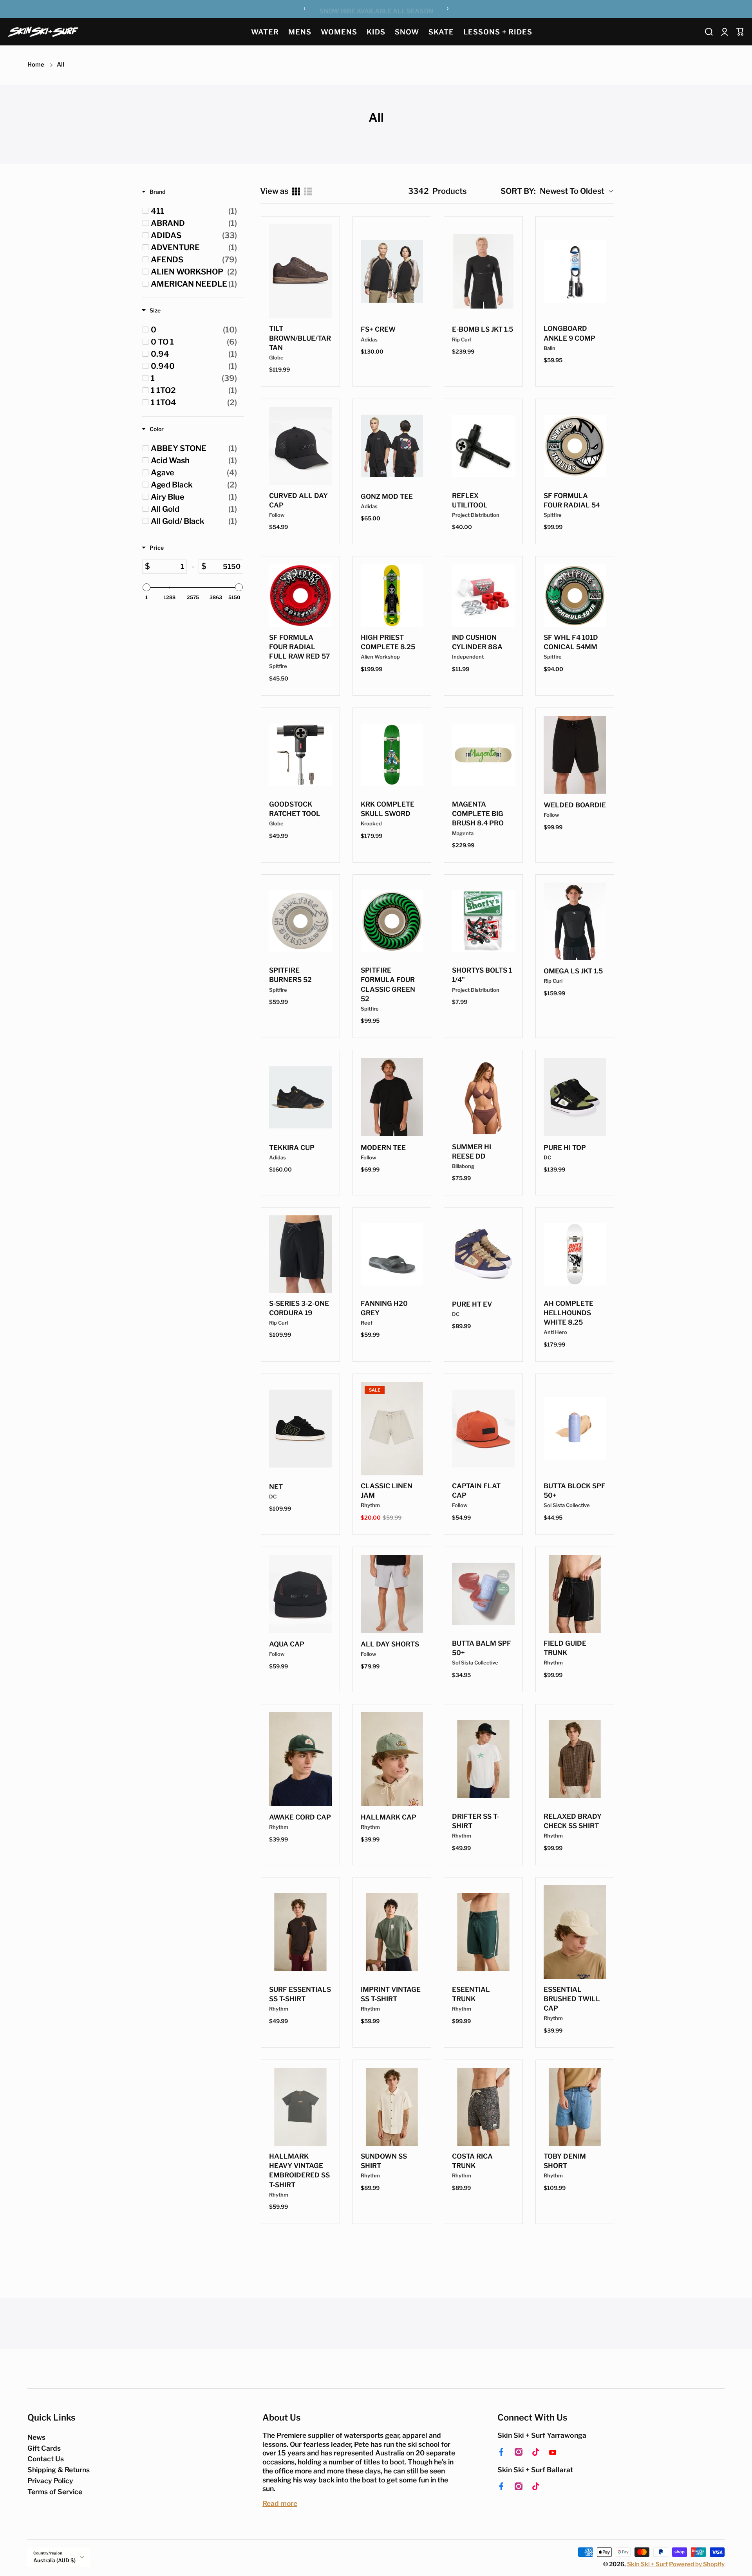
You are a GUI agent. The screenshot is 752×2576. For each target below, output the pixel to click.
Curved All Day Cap (298, 500)
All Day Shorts (390, 1644)
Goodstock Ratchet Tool (295, 809)
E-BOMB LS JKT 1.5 (483, 329)
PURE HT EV (472, 1304)
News (36, 2437)
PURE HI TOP (565, 1148)
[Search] (709, 32)
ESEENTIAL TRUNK (471, 1994)
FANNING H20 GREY (384, 1308)
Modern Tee (383, 1148)
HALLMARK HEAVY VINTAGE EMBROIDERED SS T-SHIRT (299, 2170)
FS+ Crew (378, 329)
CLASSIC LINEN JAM (387, 1491)
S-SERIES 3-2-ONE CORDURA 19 (299, 1308)
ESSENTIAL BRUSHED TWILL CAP (572, 1999)
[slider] (146, 587)
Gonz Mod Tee (387, 496)
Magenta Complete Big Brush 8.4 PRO (478, 814)
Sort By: (518, 191)
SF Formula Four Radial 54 (572, 500)
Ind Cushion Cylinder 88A (477, 642)
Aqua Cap (287, 1644)
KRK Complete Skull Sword (388, 809)
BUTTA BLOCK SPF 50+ (575, 1491)
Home (36, 65)
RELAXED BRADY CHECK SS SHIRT (573, 1821)
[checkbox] (194, 211)
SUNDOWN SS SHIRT (384, 2161)
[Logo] (43, 32)
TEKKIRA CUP (292, 1148)
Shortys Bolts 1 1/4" (482, 975)
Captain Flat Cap (476, 1491)
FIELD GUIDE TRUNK (565, 1648)
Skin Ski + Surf (647, 2564)
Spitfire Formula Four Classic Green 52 (388, 984)
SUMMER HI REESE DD (472, 1152)
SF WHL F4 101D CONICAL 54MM (571, 642)
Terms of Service (55, 2492)
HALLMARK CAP (389, 1817)
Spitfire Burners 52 (290, 975)
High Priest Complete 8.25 (388, 642)
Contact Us (46, 2459)
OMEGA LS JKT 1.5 (573, 971)
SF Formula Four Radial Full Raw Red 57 (299, 647)
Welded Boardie (575, 805)
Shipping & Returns (59, 2470)
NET (276, 1487)
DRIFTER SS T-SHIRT (475, 1821)
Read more (280, 2503)
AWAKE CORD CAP (300, 1817)
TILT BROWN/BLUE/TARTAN (300, 338)
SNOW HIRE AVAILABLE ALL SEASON (376, 10)
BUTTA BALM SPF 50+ (482, 1648)
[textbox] (168, 567)
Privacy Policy (50, 2481)
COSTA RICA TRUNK (472, 2161)
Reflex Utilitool (470, 500)
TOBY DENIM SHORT (565, 2161)
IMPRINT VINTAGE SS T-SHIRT (391, 1994)
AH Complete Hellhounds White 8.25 (569, 1313)
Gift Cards (44, 2448)
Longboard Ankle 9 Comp (569, 333)
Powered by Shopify (697, 2564)
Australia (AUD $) (54, 2560)
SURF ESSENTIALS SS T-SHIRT (300, 1994)
